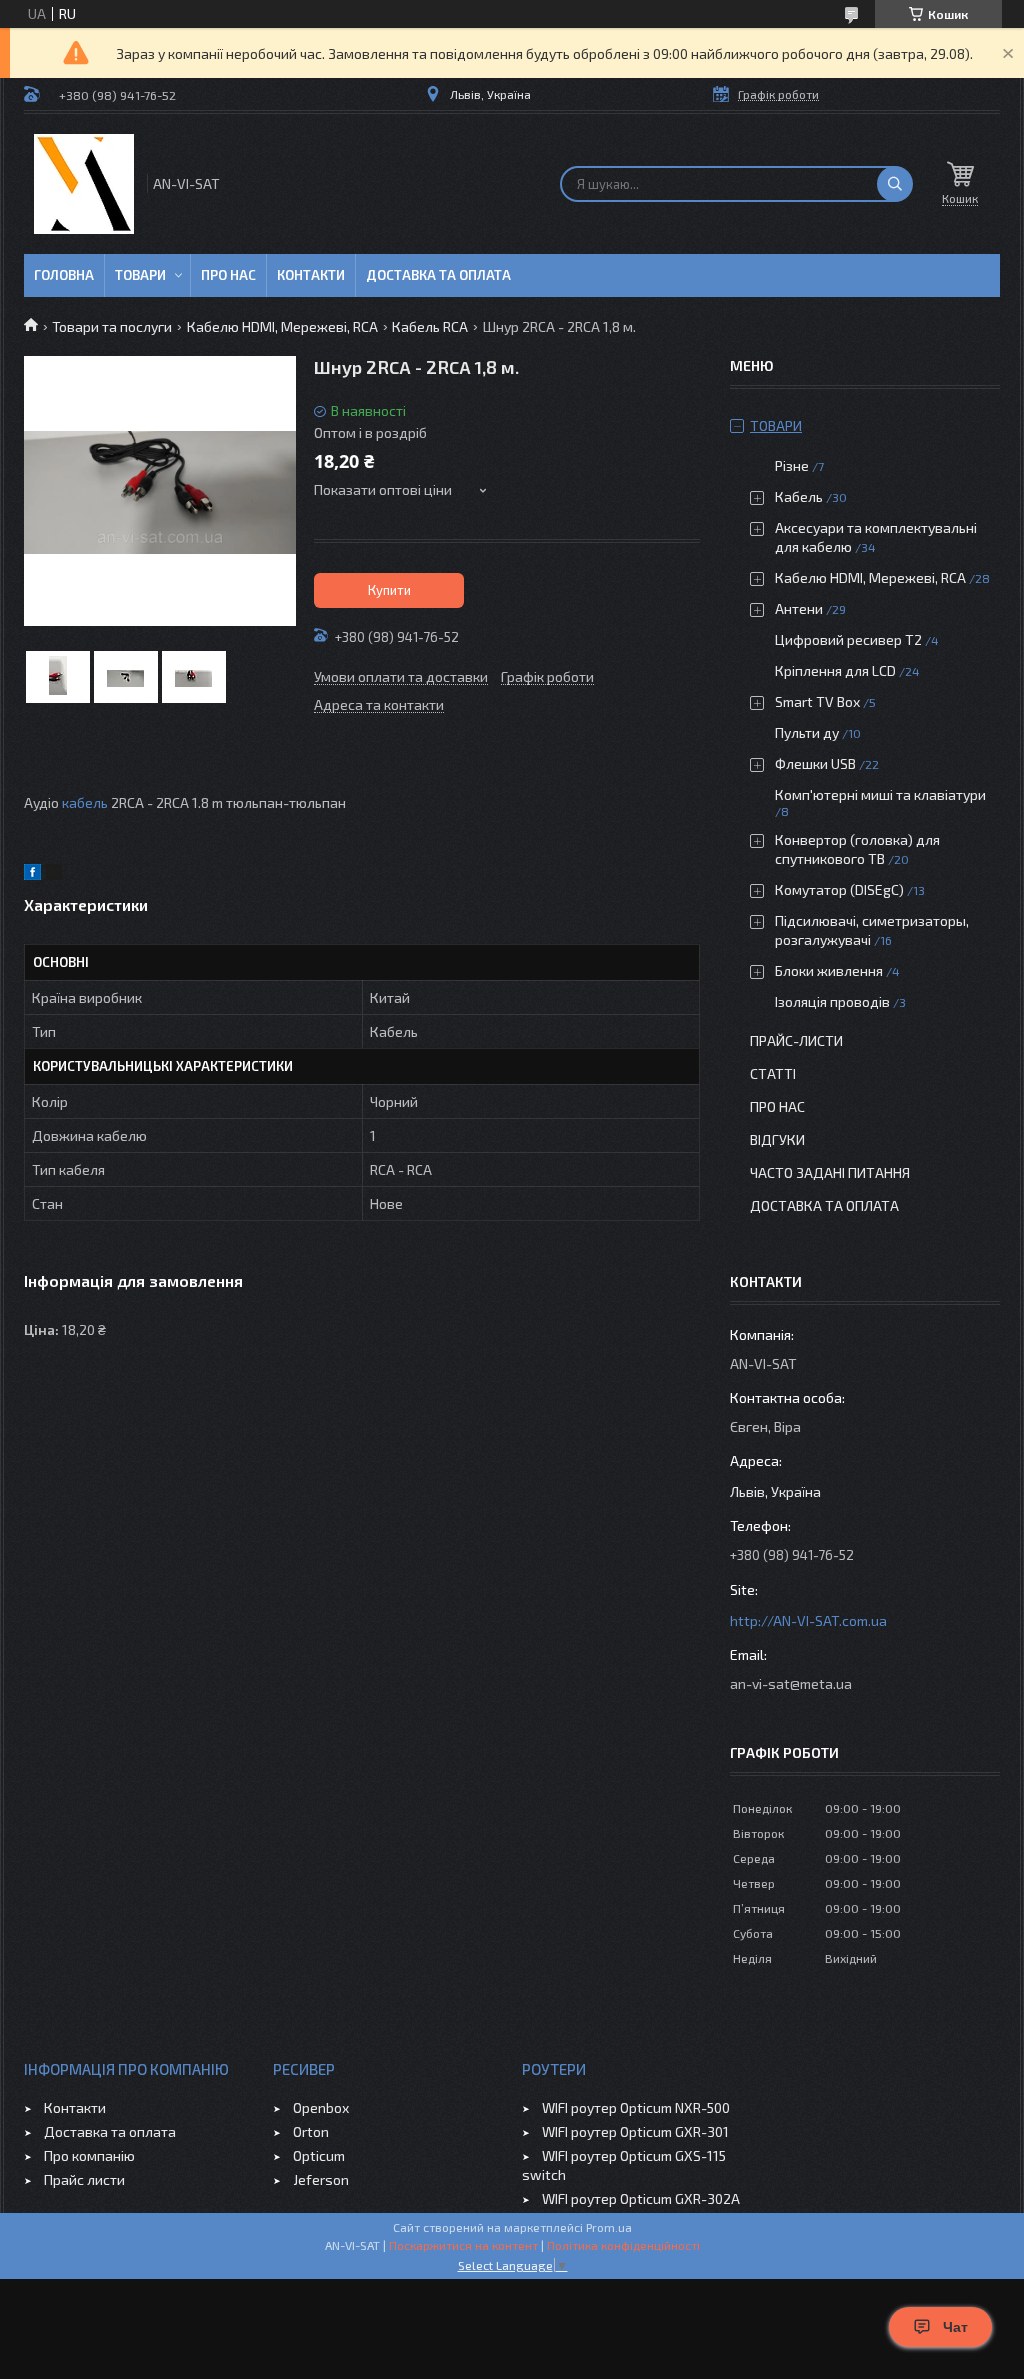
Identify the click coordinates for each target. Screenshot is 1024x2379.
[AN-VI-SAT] (84, 184)
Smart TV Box (817, 701)
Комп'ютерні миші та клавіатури (880, 794)
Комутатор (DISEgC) (839, 889)
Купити (389, 590)
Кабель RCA (430, 326)
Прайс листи (84, 2179)
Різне (792, 465)
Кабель (799, 496)
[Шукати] (895, 184)
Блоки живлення (829, 970)
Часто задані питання (830, 1172)
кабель (85, 802)
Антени (799, 608)
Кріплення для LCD (835, 670)
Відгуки (777, 1139)
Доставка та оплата (438, 275)
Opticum (319, 2155)
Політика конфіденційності (623, 2245)
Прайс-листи (796, 1040)
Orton (311, 2131)
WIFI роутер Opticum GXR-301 (635, 2131)
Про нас (228, 275)
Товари (140, 275)
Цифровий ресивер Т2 (848, 639)
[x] (54, 874)
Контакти (311, 275)
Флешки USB (815, 763)
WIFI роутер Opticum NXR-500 (636, 2107)
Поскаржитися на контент (463, 2245)
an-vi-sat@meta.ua (791, 1683)
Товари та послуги (112, 326)
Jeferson (321, 2179)
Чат (955, 2327)
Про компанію (89, 2155)
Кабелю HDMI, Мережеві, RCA (282, 326)
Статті (773, 1073)
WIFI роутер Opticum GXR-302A (641, 2198)
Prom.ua (609, 2227)
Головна (64, 275)
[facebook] (32, 874)
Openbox (321, 2107)
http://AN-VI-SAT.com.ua (808, 1620)
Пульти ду (807, 732)
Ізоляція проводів (832, 1001)
